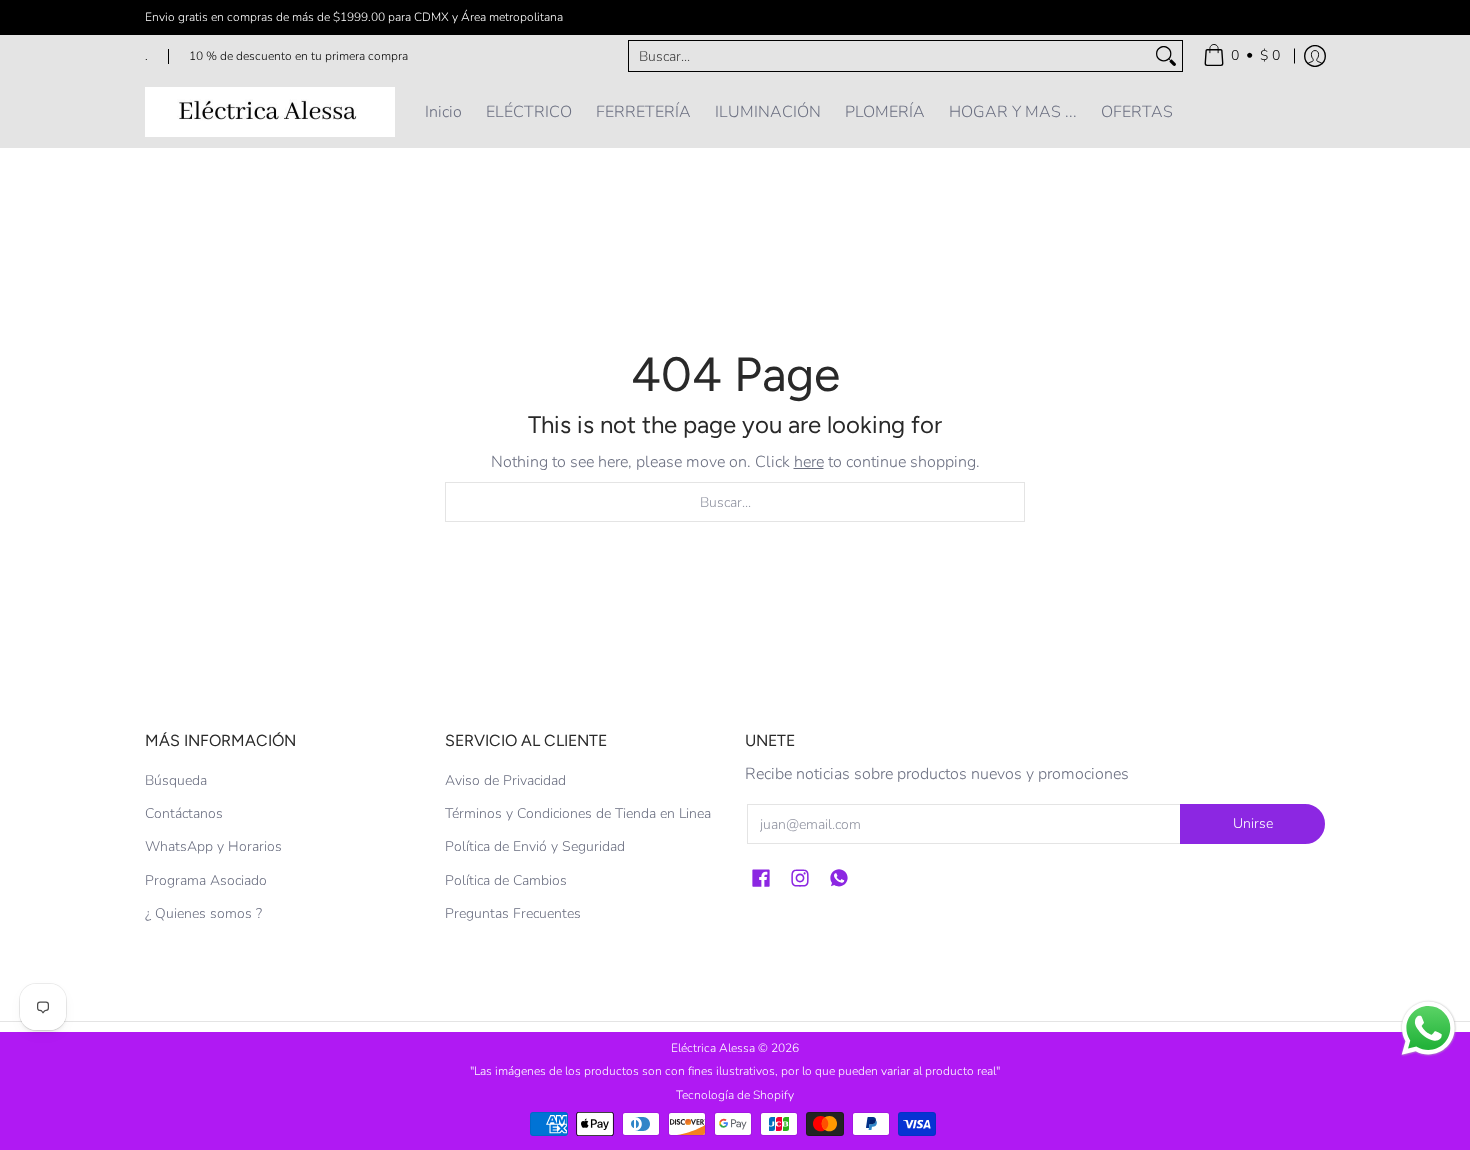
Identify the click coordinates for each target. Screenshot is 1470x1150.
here (809, 462)
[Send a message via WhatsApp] (1428, 1028)
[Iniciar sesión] (1315, 56)
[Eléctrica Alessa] (270, 112)
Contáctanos (184, 813)
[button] (761, 879)
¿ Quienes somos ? (203, 913)
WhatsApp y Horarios (213, 846)
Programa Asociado (206, 880)
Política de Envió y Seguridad (535, 846)
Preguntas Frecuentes (513, 913)
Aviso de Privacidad (505, 780)
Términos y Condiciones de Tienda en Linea (578, 813)
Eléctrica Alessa (714, 1048)
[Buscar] (1166, 56)
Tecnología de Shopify (735, 1095)
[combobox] (889, 56)
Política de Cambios (506, 880)
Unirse (1253, 823)
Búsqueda (176, 780)
